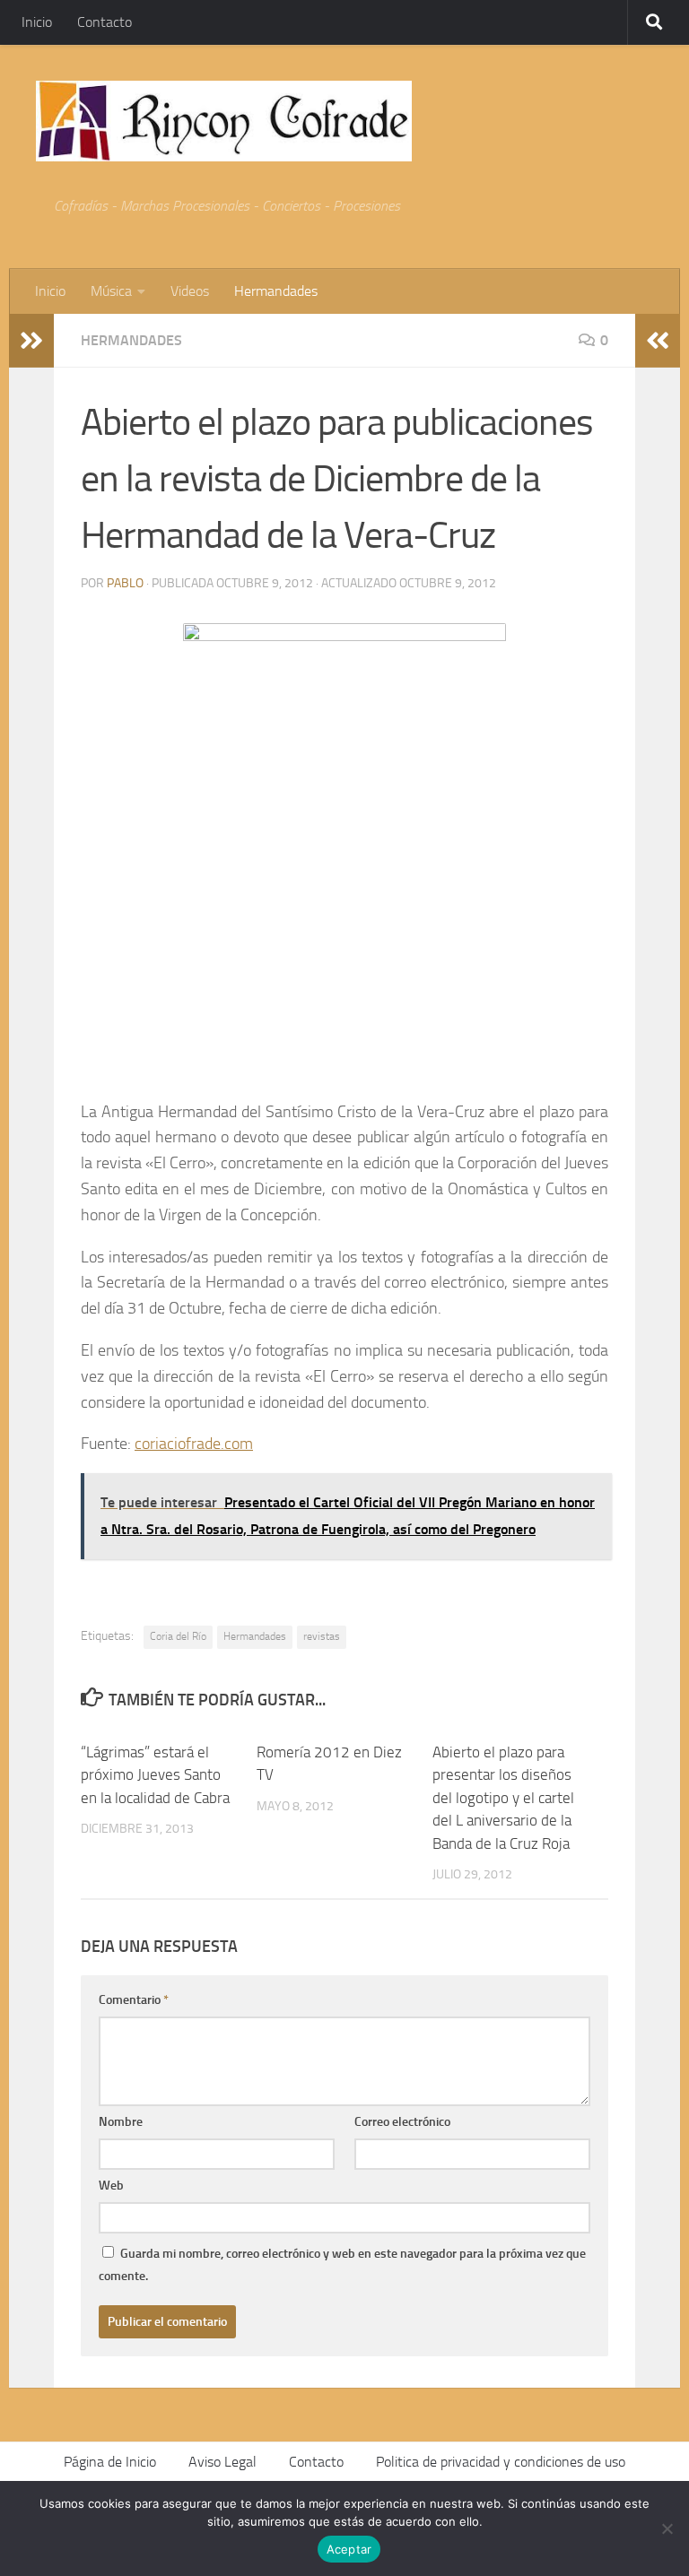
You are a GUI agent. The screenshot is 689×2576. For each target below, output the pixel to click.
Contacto (105, 22)
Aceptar (349, 2549)
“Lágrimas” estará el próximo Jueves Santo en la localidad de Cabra (155, 1775)
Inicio (37, 22)
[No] (667, 2528)
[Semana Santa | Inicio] (224, 121)
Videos (190, 291)
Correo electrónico (402, 2122)
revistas (322, 1636)
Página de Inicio (110, 2462)
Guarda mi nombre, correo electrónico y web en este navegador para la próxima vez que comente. (342, 2265)
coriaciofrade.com (194, 1444)
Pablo (125, 583)
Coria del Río (178, 1636)
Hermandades (276, 291)
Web (111, 2186)
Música (111, 291)
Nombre (121, 2122)
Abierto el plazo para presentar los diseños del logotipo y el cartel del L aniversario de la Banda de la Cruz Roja (503, 1798)
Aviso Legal (222, 2462)
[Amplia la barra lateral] (31, 341)
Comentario (134, 2000)
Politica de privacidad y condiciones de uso (501, 2462)
